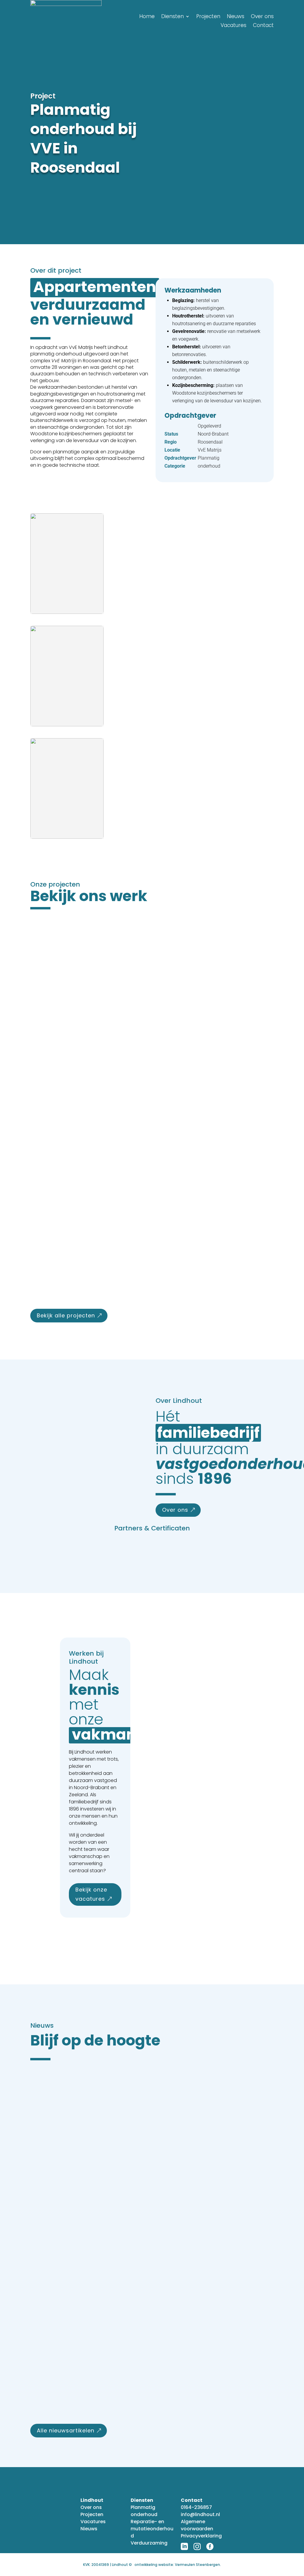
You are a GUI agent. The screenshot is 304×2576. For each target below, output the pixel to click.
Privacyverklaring (201, 2536)
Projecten (208, 17)
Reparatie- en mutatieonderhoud (152, 2529)
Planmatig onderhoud (144, 2511)
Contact (263, 26)
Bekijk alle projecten (66, 1315)
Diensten (172, 17)
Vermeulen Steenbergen (197, 2565)
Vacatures (233, 26)
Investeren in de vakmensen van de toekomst (118, 2163)
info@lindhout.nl (200, 2514)
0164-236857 (196, 2507)
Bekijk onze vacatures (91, 1894)
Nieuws (236, 17)
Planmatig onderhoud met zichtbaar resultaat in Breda (137, 1262)
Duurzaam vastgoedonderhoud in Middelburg (121, 1006)
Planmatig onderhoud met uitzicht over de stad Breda (135, 1134)
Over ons (262, 17)
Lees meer (56, 1039)
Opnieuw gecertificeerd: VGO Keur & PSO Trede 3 (123, 2403)
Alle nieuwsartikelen (66, 2430)
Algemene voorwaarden (197, 2525)
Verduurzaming (149, 2543)
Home (147, 17)
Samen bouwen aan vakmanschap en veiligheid (124, 2283)
